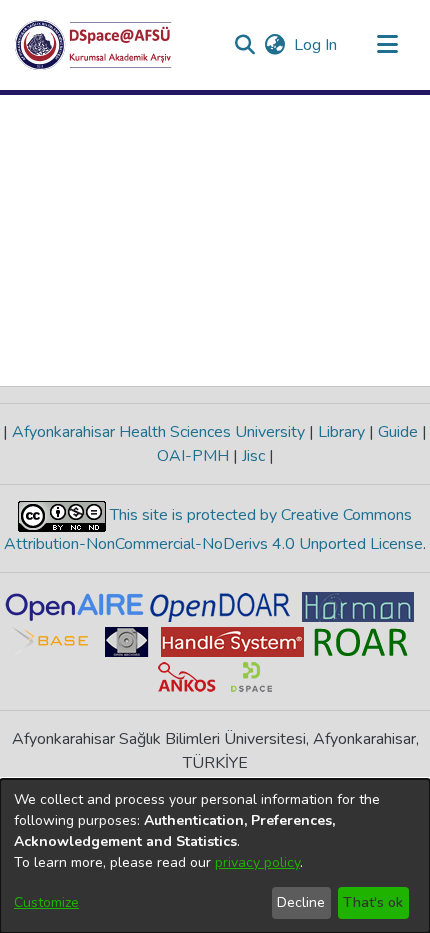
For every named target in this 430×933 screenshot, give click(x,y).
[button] (93, 45)
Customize (46, 902)
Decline (301, 902)
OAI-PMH (195, 456)
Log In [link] (316, 45)
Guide (398, 432)
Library (341, 432)
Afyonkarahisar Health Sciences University (158, 432)
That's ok (373, 902)
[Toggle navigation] (387, 45)
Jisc (253, 456)
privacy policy (257, 862)
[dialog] (215, 856)
